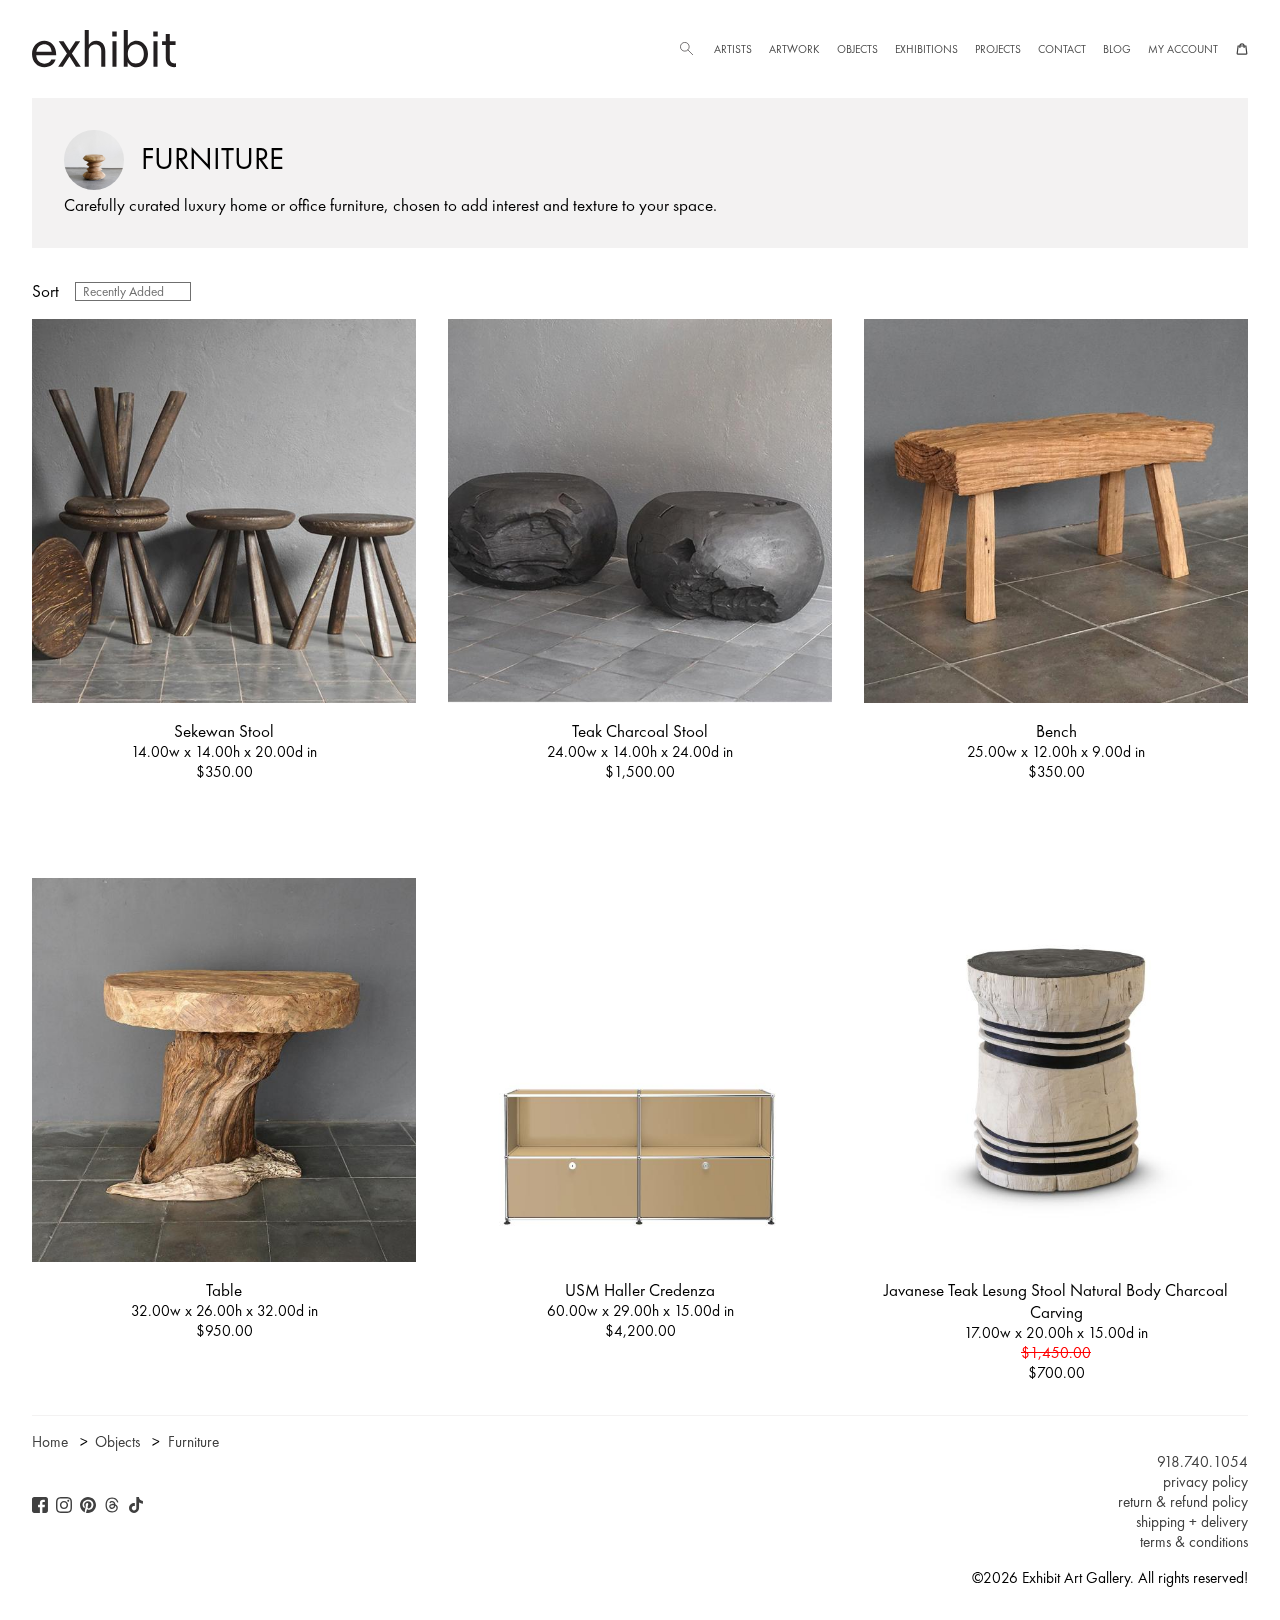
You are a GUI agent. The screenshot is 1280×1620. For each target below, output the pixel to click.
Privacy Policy (1205, 1482)
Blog (1117, 49)
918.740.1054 (1202, 1462)
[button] (686, 49)
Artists (733, 49)
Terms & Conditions (1194, 1542)
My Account (1183, 49)
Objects (857, 49)
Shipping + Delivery (1192, 1522)
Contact (1062, 49)
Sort (45, 291)
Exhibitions (926, 49)
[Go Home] (104, 48)
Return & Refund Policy (1183, 1502)
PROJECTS (998, 49)
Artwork (794, 49)
